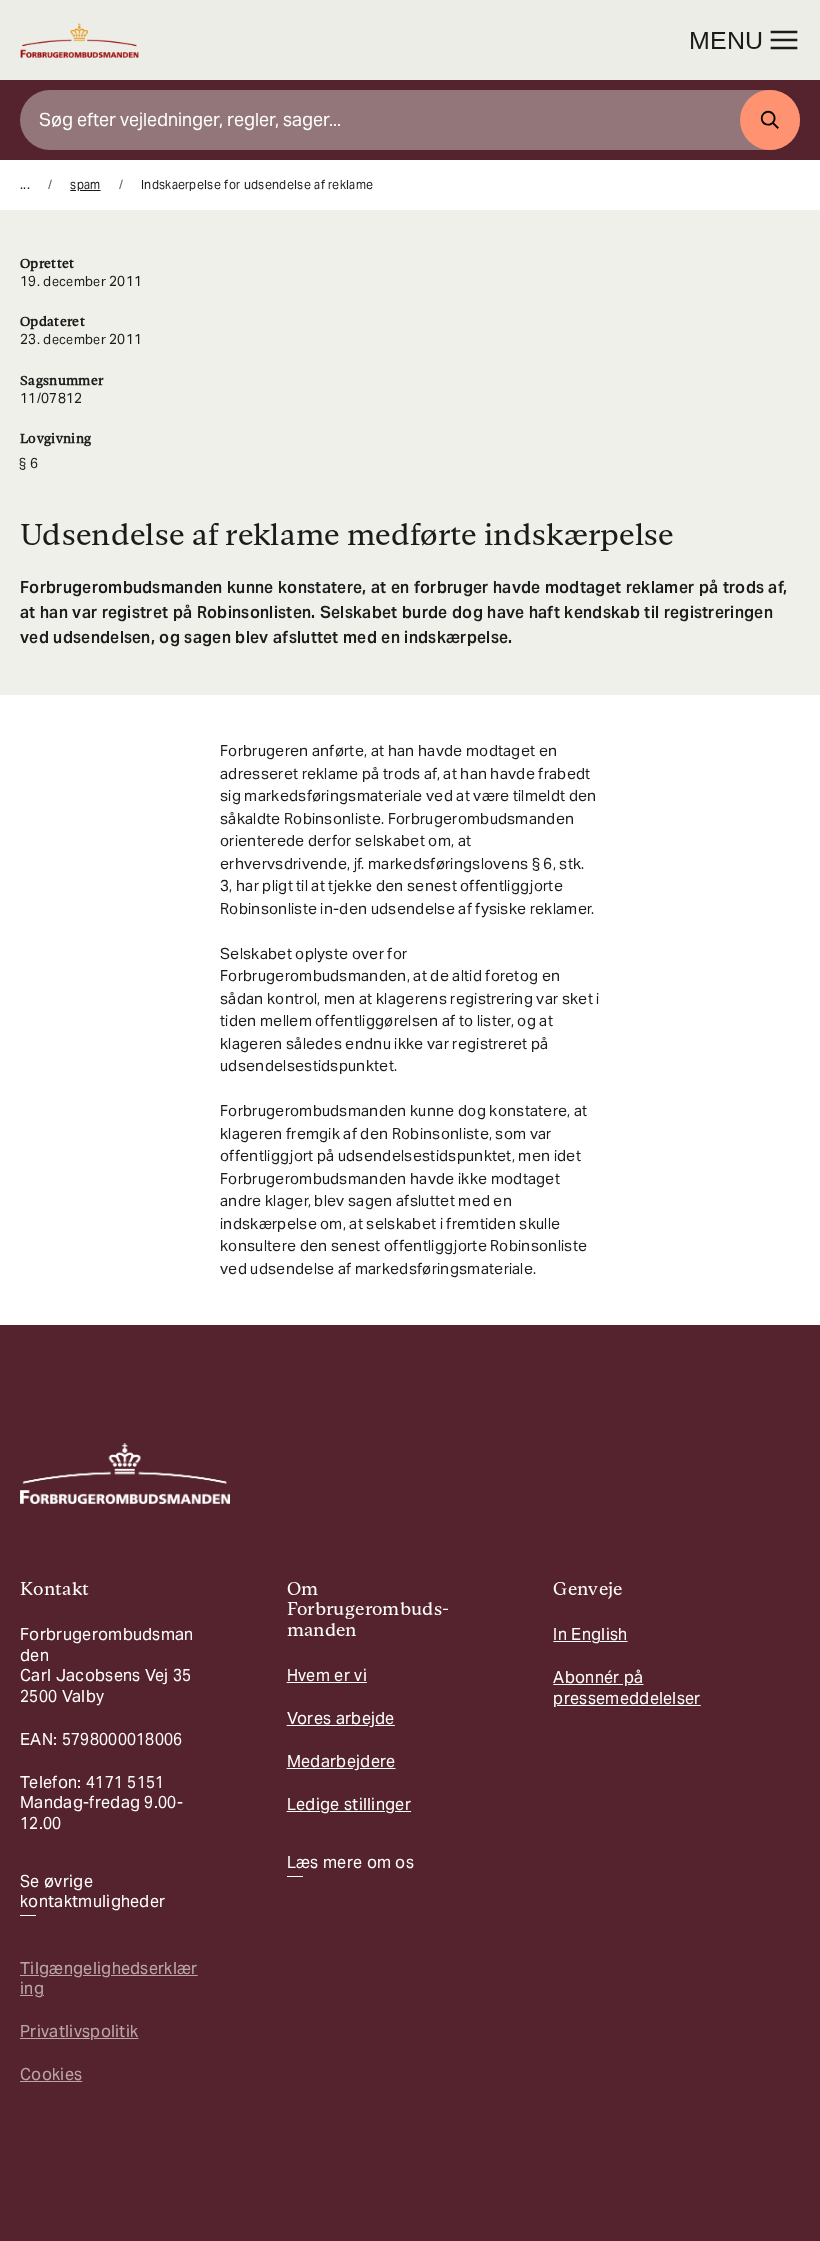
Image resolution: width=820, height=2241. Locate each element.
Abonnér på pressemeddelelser (626, 1687)
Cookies (51, 2074)
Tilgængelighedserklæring (109, 1978)
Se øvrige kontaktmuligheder (92, 1892)
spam (85, 184)
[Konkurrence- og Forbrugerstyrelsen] (79, 40)
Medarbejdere (341, 1761)
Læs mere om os (350, 1863)
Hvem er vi (327, 1675)
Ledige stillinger (349, 1804)
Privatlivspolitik (79, 2031)
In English (590, 1634)
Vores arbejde (341, 1718)
